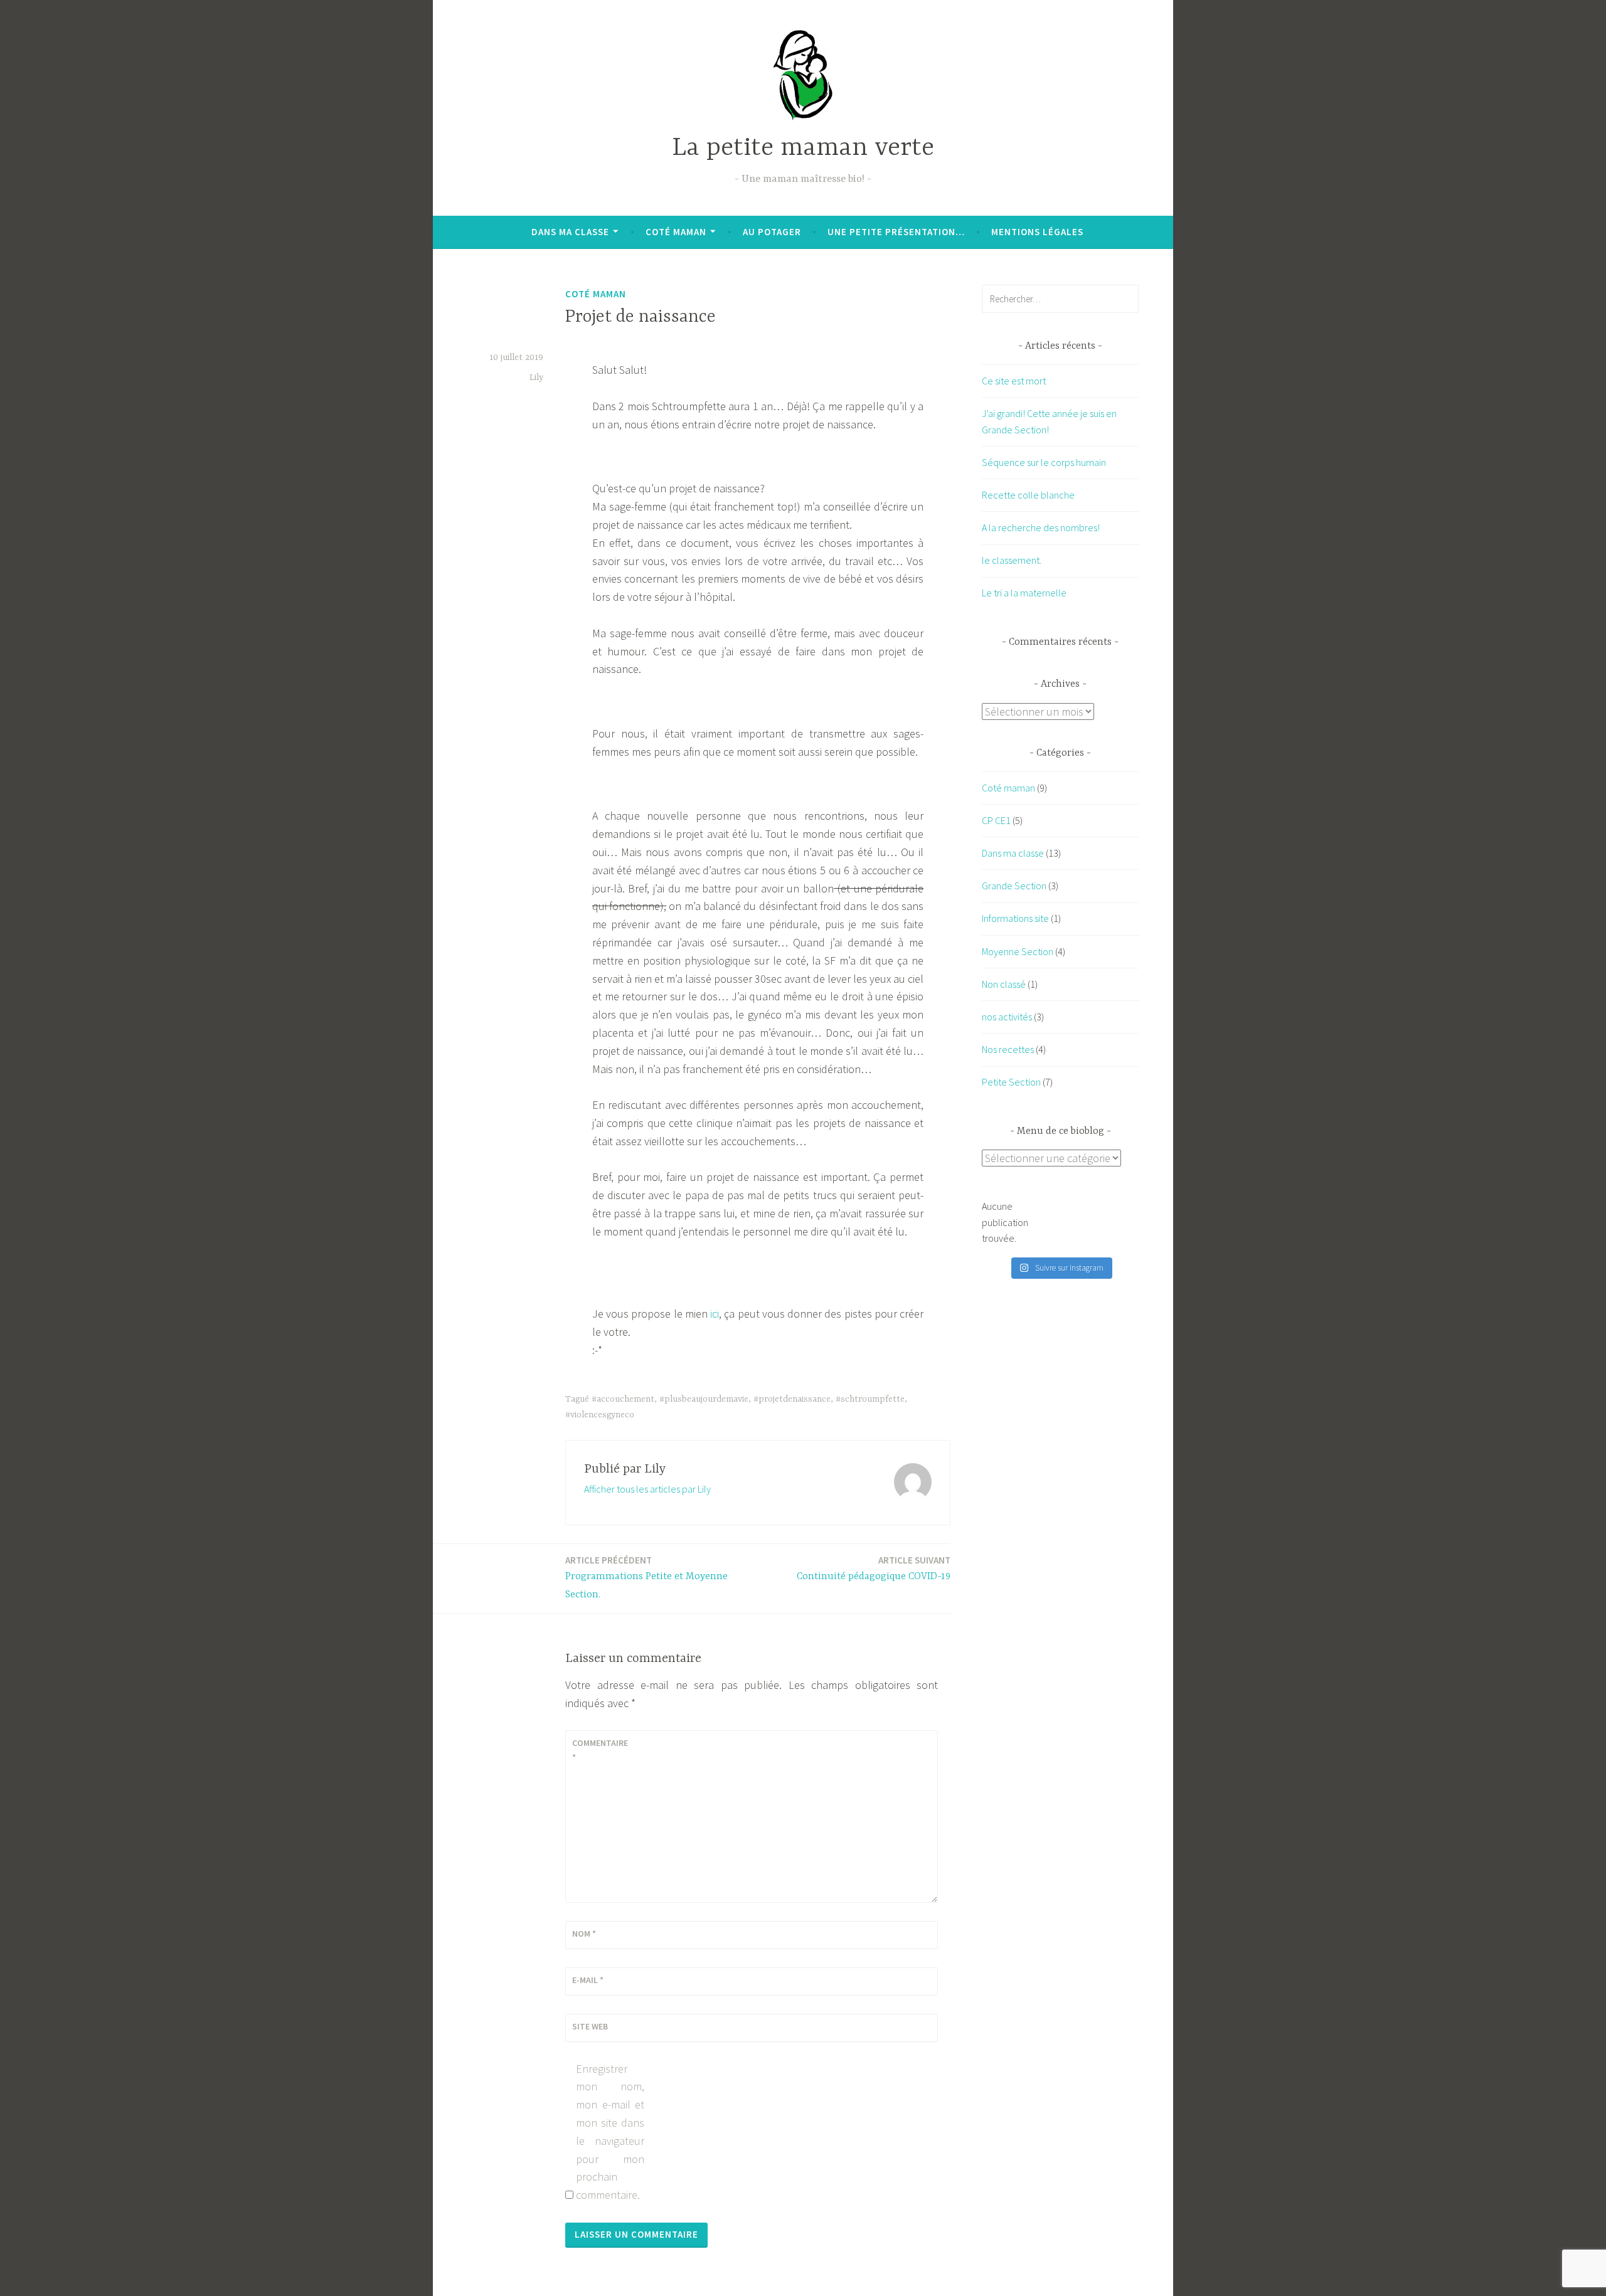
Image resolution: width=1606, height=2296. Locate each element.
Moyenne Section (1018, 951)
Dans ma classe (570, 232)
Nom (584, 1934)
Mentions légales (1037, 232)
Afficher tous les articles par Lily (647, 1489)
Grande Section (1014, 886)
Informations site (1015, 918)
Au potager (772, 232)
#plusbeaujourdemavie (704, 1399)
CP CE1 (996, 820)
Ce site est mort (1014, 381)
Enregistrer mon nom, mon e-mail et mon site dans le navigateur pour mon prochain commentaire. (610, 2132)
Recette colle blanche (1028, 495)
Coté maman (676, 232)
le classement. (1012, 560)
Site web (590, 2026)
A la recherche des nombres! (1041, 527)
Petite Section (1011, 1082)
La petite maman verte (803, 148)
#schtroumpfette (870, 1399)
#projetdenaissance (792, 1399)
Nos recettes (1008, 1049)
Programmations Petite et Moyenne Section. (646, 1577)
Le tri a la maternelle (1024, 593)
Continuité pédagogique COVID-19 (874, 1568)
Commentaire (600, 1750)
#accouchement (623, 1399)
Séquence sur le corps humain (1044, 462)
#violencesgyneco (600, 1415)
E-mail (588, 1980)
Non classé (1004, 984)
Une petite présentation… (896, 232)
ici (715, 1314)
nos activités (1007, 1017)
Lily (536, 378)
